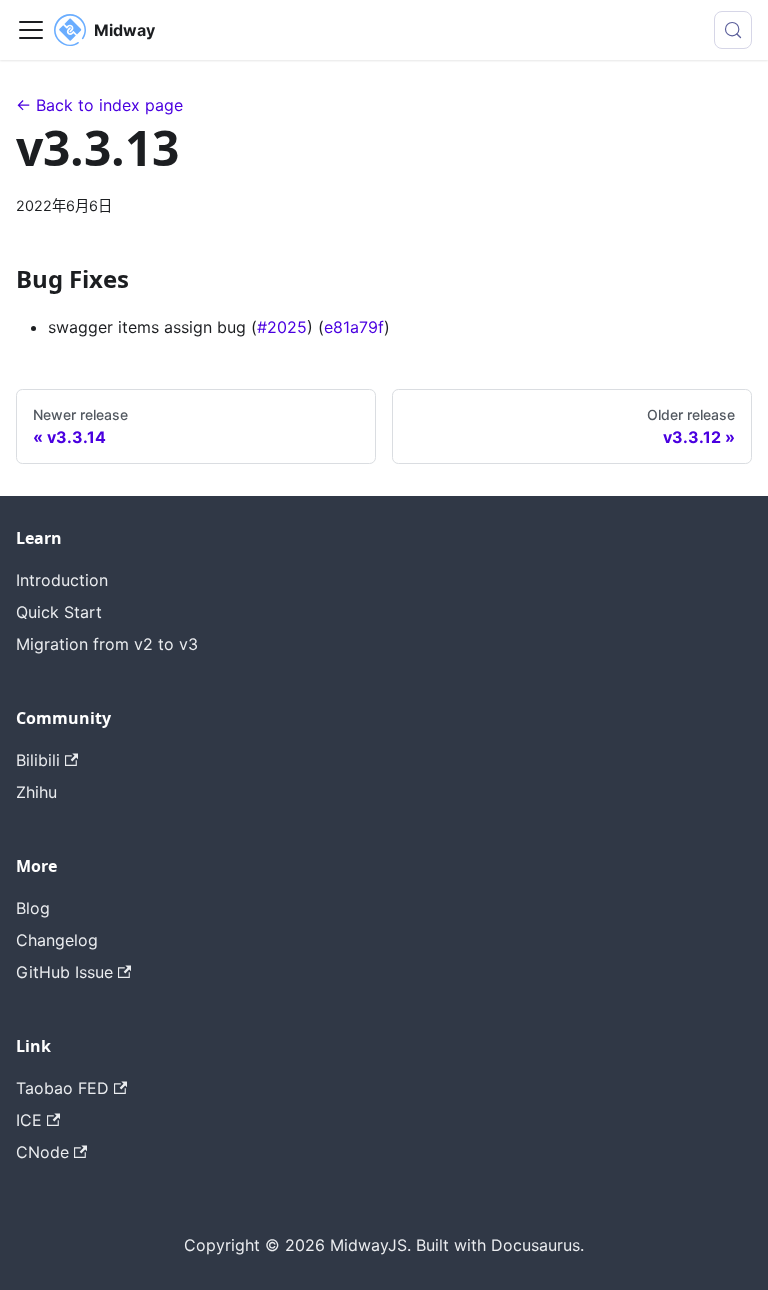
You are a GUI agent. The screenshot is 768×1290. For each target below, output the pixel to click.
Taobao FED (62, 1088)
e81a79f (354, 327)
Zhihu (36, 792)
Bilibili (38, 760)
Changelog (57, 940)
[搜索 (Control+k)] (733, 30)
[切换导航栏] (31, 30)
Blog (33, 908)
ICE (29, 1120)
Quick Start (59, 612)
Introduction (62, 580)
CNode (42, 1152)
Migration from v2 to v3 (107, 644)
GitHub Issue (64, 972)
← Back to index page (99, 105)
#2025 (282, 327)
